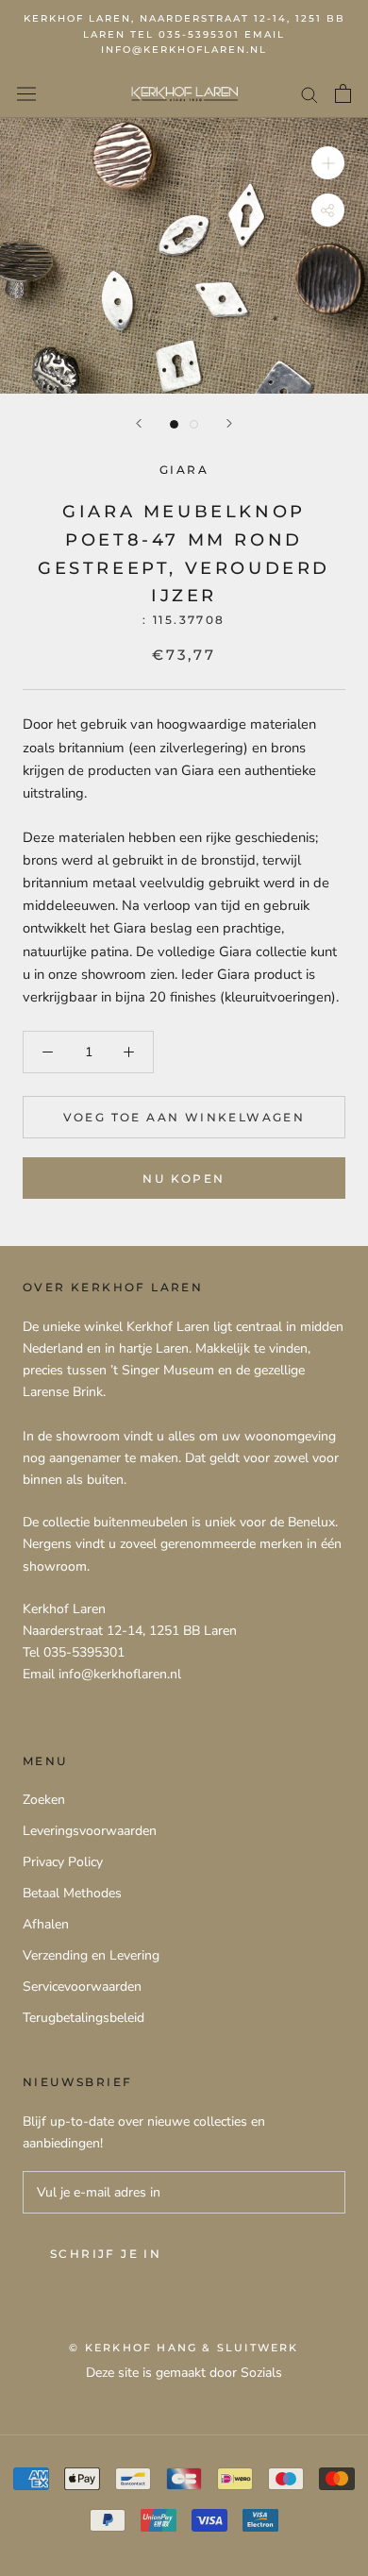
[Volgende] (229, 423)
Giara (184, 470)
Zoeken (44, 1800)
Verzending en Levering (91, 1955)
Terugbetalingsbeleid (84, 2018)
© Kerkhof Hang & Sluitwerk (184, 2348)
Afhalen (46, 1924)
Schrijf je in (106, 2254)
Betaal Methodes (72, 1893)
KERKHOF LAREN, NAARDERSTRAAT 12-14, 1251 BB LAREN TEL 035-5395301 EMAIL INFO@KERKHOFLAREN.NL (184, 34)
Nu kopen (184, 1179)
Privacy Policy (63, 1862)
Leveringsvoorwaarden (90, 1831)
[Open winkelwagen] (343, 93)
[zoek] (309, 94)
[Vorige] (139, 423)
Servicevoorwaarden (82, 1987)
